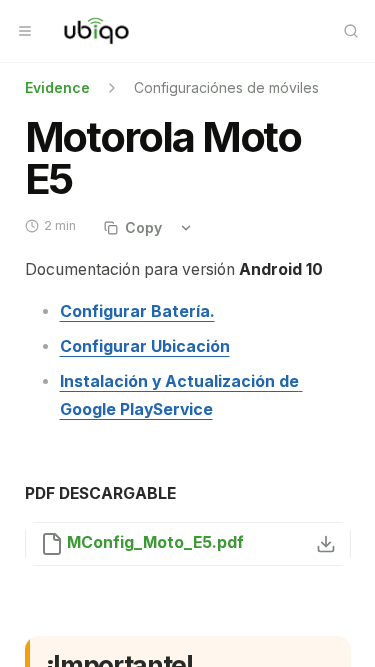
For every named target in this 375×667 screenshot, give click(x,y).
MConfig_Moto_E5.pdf (155, 542)
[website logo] (96, 31)
